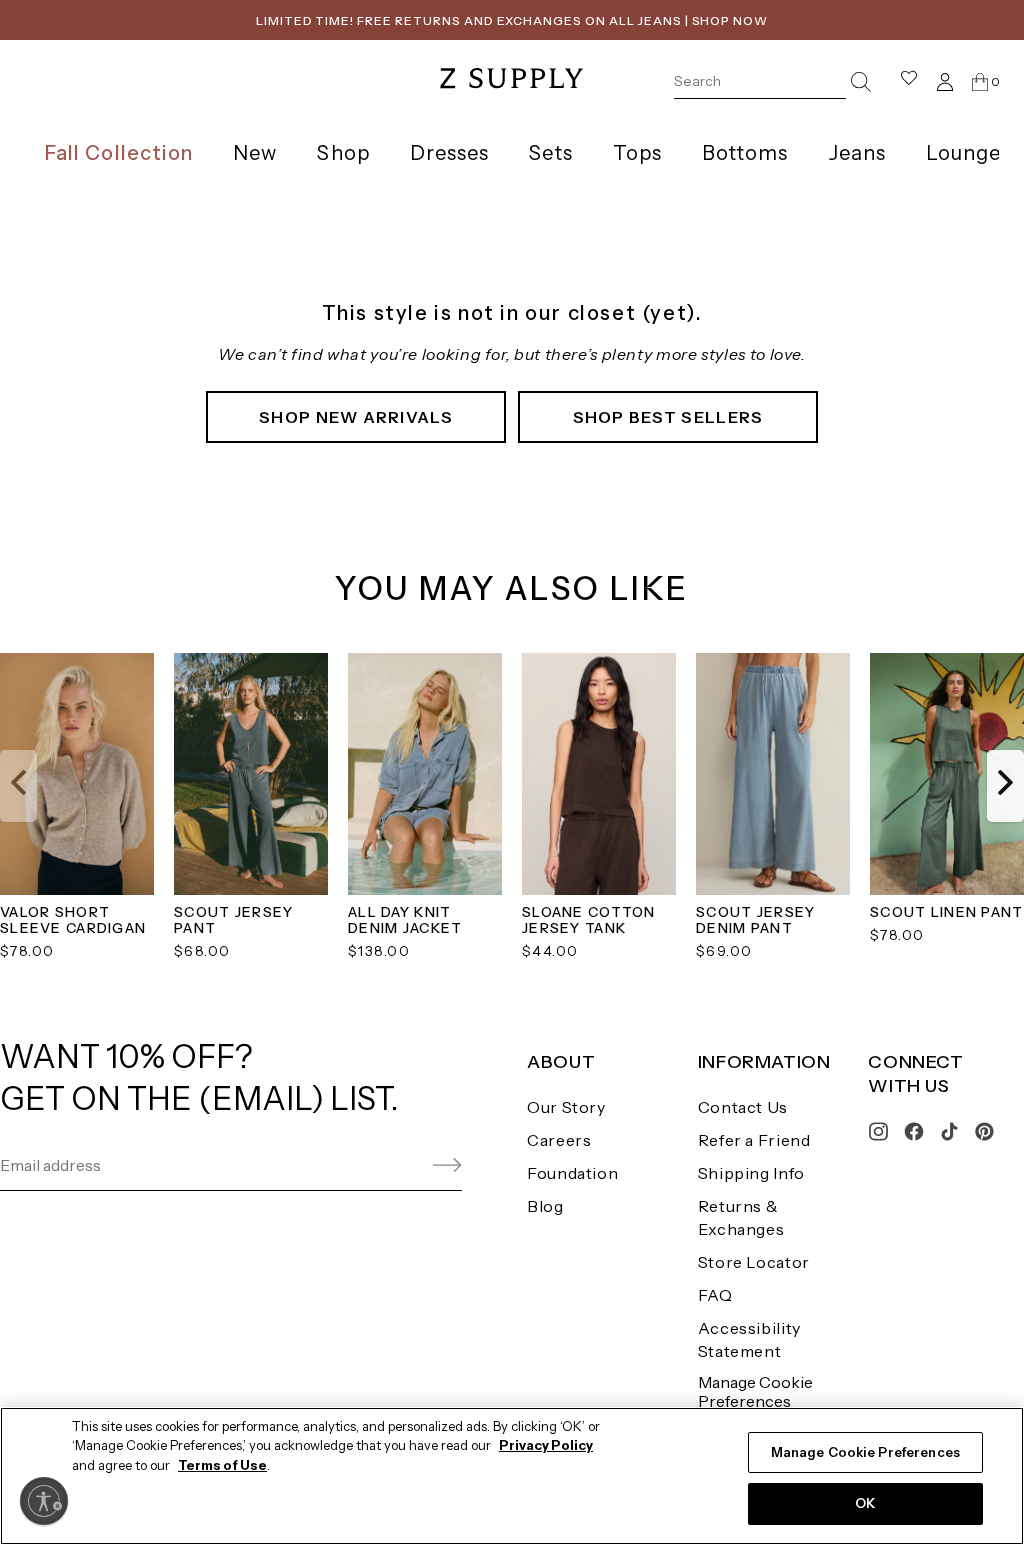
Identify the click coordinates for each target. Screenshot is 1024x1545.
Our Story (566, 1107)
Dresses (450, 153)
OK (865, 1503)
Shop (343, 153)
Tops (637, 153)
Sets (550, 153)
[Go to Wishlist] (909, 81)
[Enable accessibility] (44, 1501)
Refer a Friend (754, 1140)
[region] (512, 1476)
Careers (559, 1140)
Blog (545, 1206)
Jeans (857, 153)
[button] (18, 786)
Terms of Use (222, 1465)
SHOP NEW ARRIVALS (356, 417)
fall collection (119, 153)
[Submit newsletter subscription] (399, 1165)
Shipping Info (751, 1173)
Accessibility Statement (749, 1339)
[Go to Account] (945, 81)
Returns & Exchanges (741, 1217)
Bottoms (745, 153)
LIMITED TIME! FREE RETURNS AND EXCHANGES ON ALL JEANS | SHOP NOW (512, 20)
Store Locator (754, 1262)
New (255, 153)
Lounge (963, 153)
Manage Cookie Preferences (755, 1391)
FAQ (715, 1295)
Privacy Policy (546, 1445)
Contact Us (743, 1107)
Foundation (572, 1173)
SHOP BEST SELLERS (668, 417)
